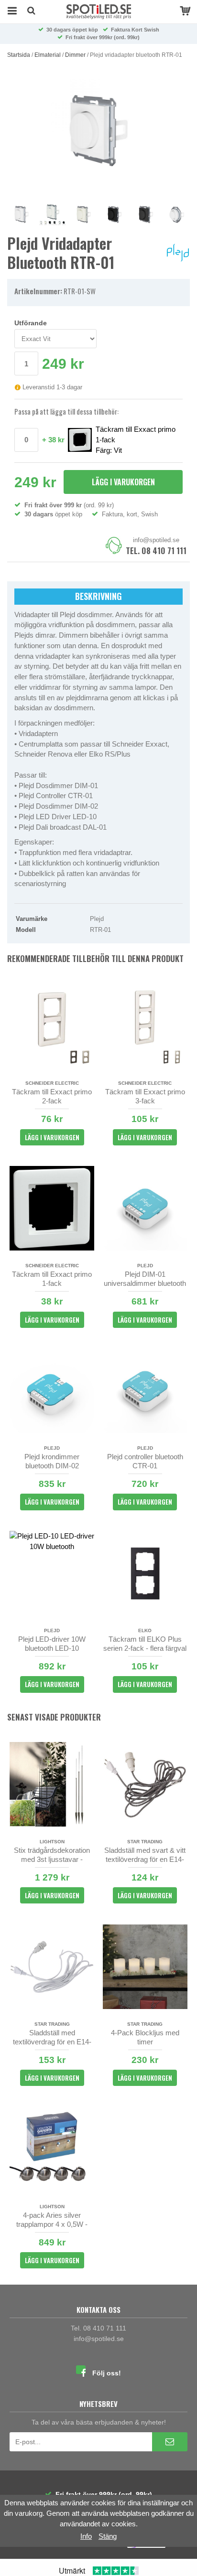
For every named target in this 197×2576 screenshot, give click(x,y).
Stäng (108, 2536)
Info (86, 2536)
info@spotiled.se (156, 540)
